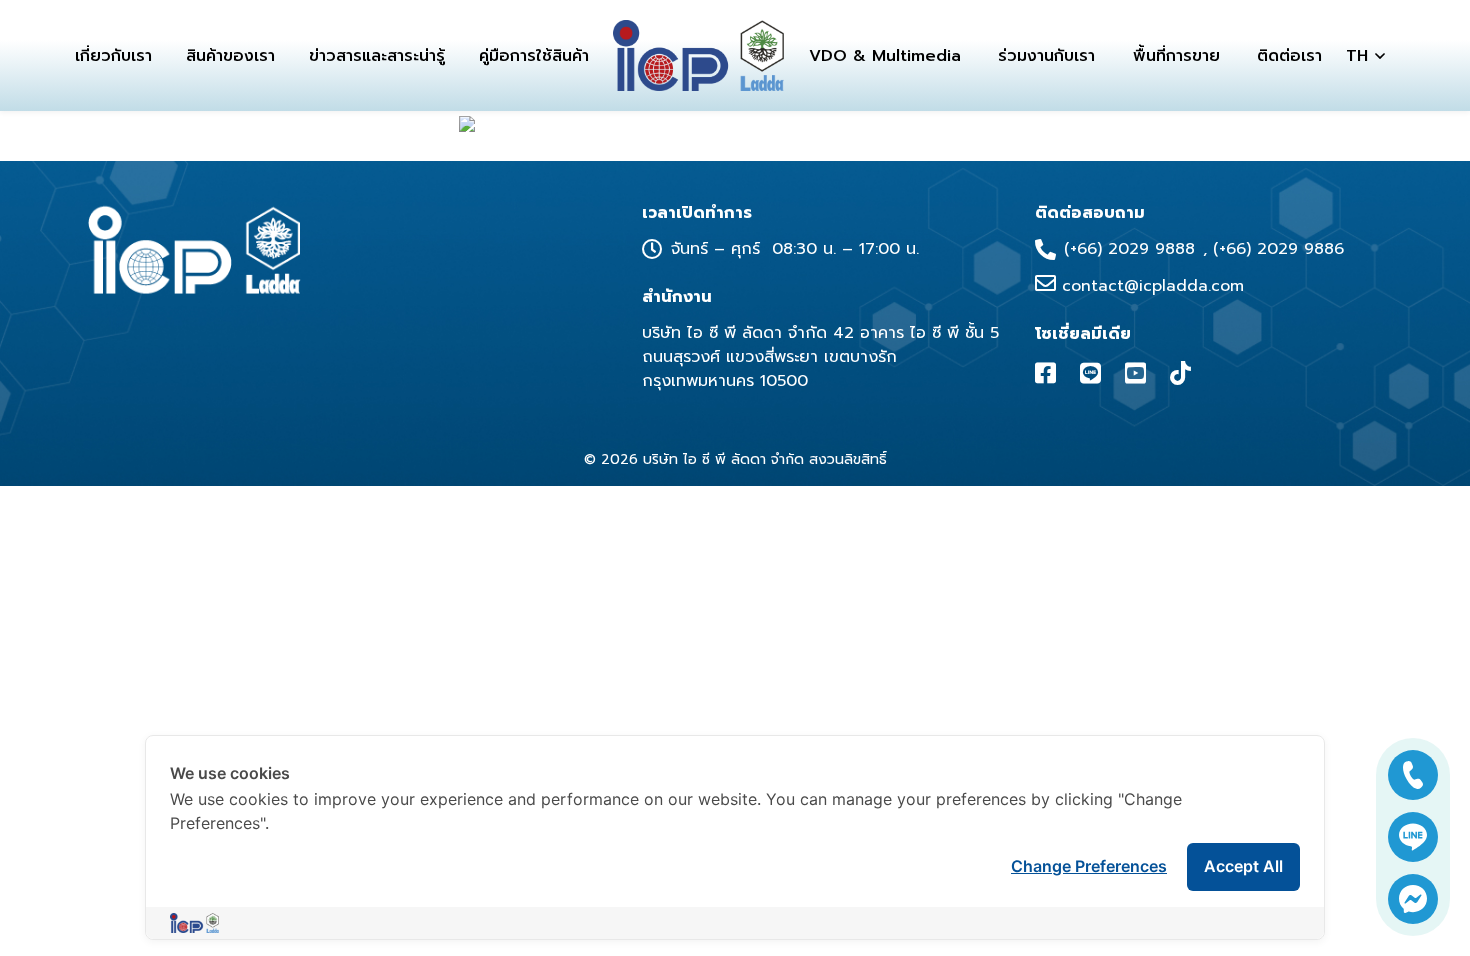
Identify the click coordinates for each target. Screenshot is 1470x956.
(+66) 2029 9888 (1129, 249)
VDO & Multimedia (885, 56)
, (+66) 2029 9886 (1273, 249)
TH (1357, 56)
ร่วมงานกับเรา (1046, 56)
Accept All (1243, 866)
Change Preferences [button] (1089, 866)
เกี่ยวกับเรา (113, 56)
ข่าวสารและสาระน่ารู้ (377, 56)
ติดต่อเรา (1289, 56)
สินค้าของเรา (230, 56)
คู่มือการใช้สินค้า (534, 56)
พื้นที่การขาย (1176, 56)
